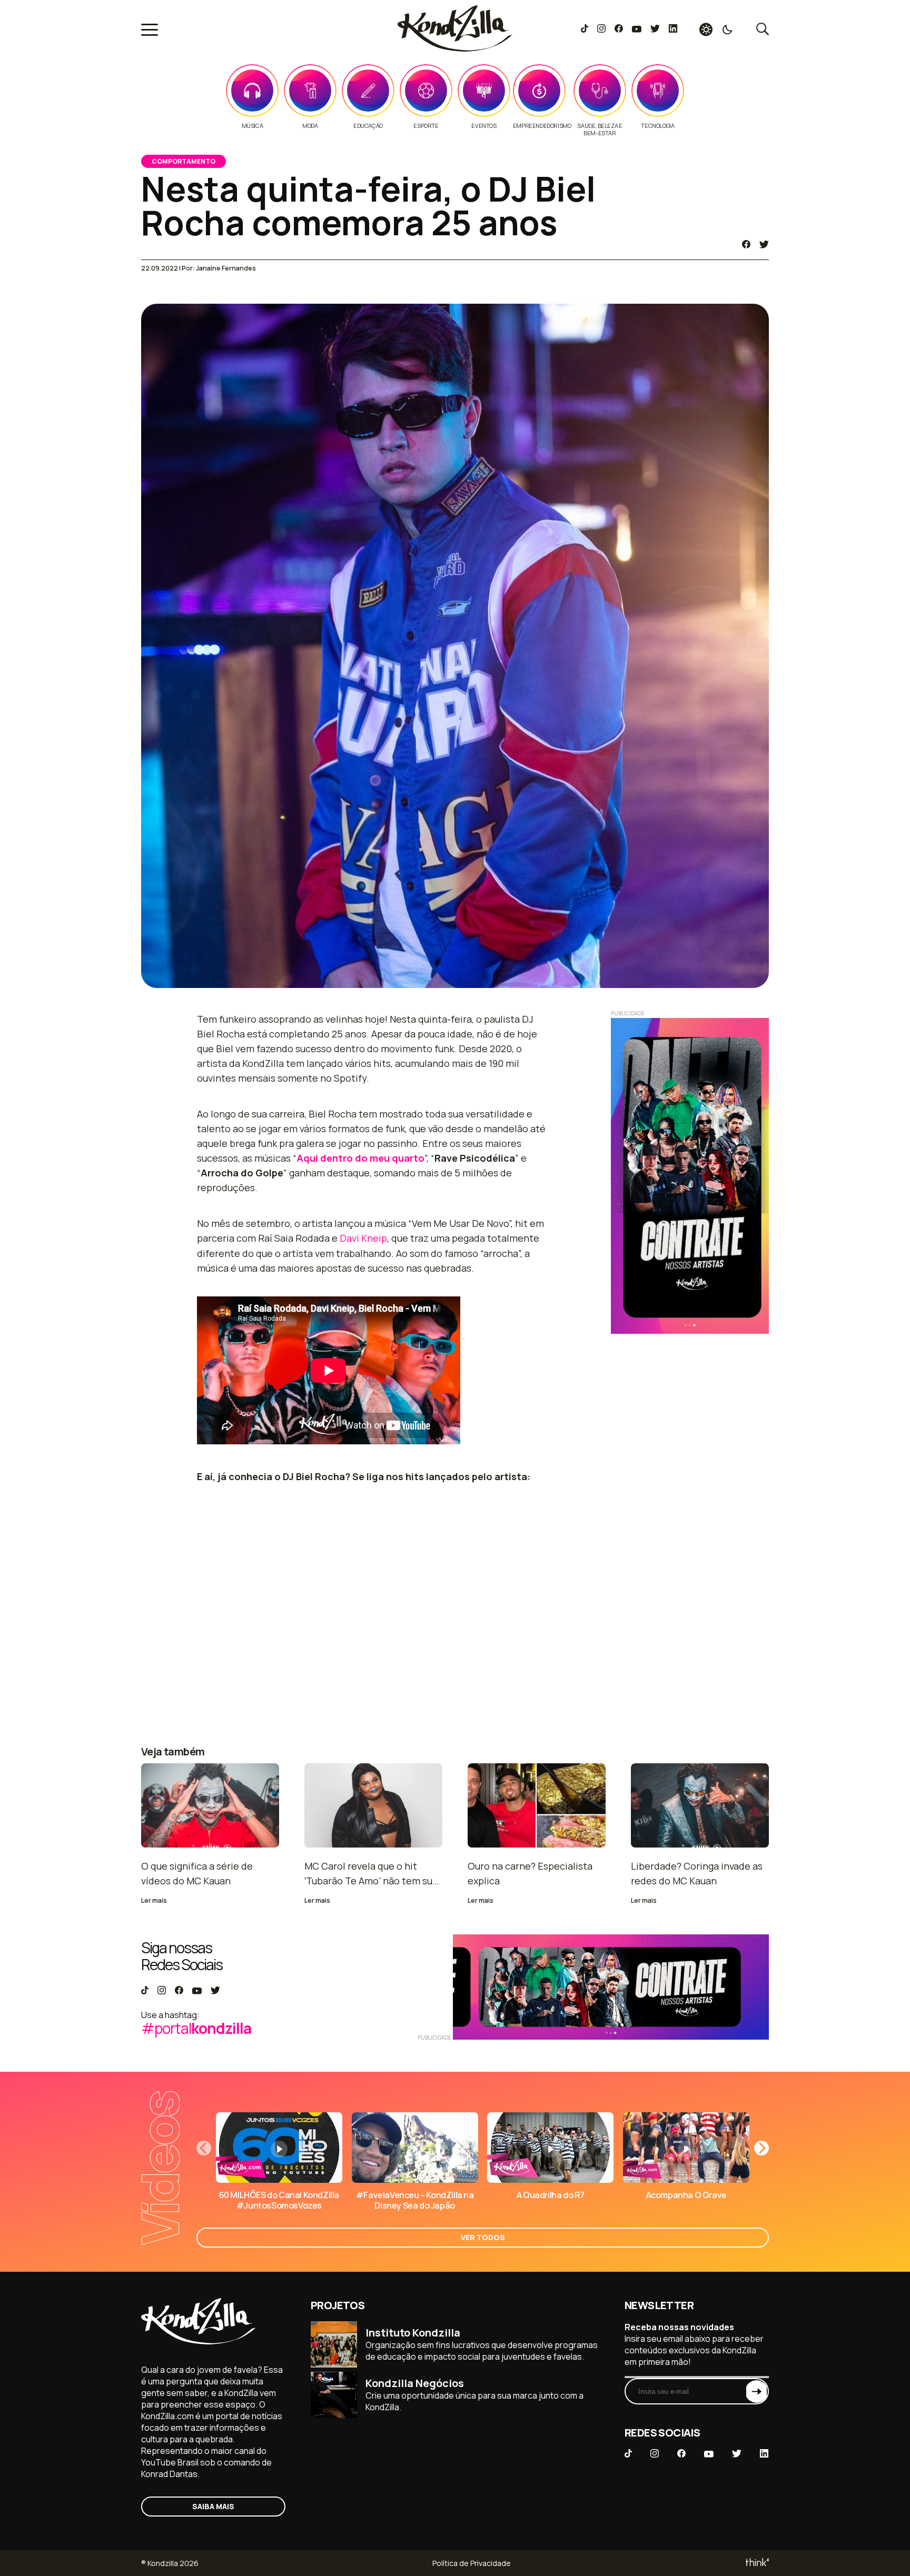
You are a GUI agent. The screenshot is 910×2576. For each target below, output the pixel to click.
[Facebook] (619, 29)
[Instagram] (601, 29)
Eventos (484, 126)
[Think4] (756, 2563)
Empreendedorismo (542, 126)
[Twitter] (655, 29)
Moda (310, 126)
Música (253, 126)
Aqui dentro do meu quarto (360, 1158)
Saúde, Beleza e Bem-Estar (600, 129)
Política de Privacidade (472, 2563)
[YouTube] (636, 29)
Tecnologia (657, 126)
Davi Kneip (363, 1238)
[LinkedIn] (673, 29)
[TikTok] (585, 29)
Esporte (426, 126)
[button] (761, 2148)
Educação (368, 126)
